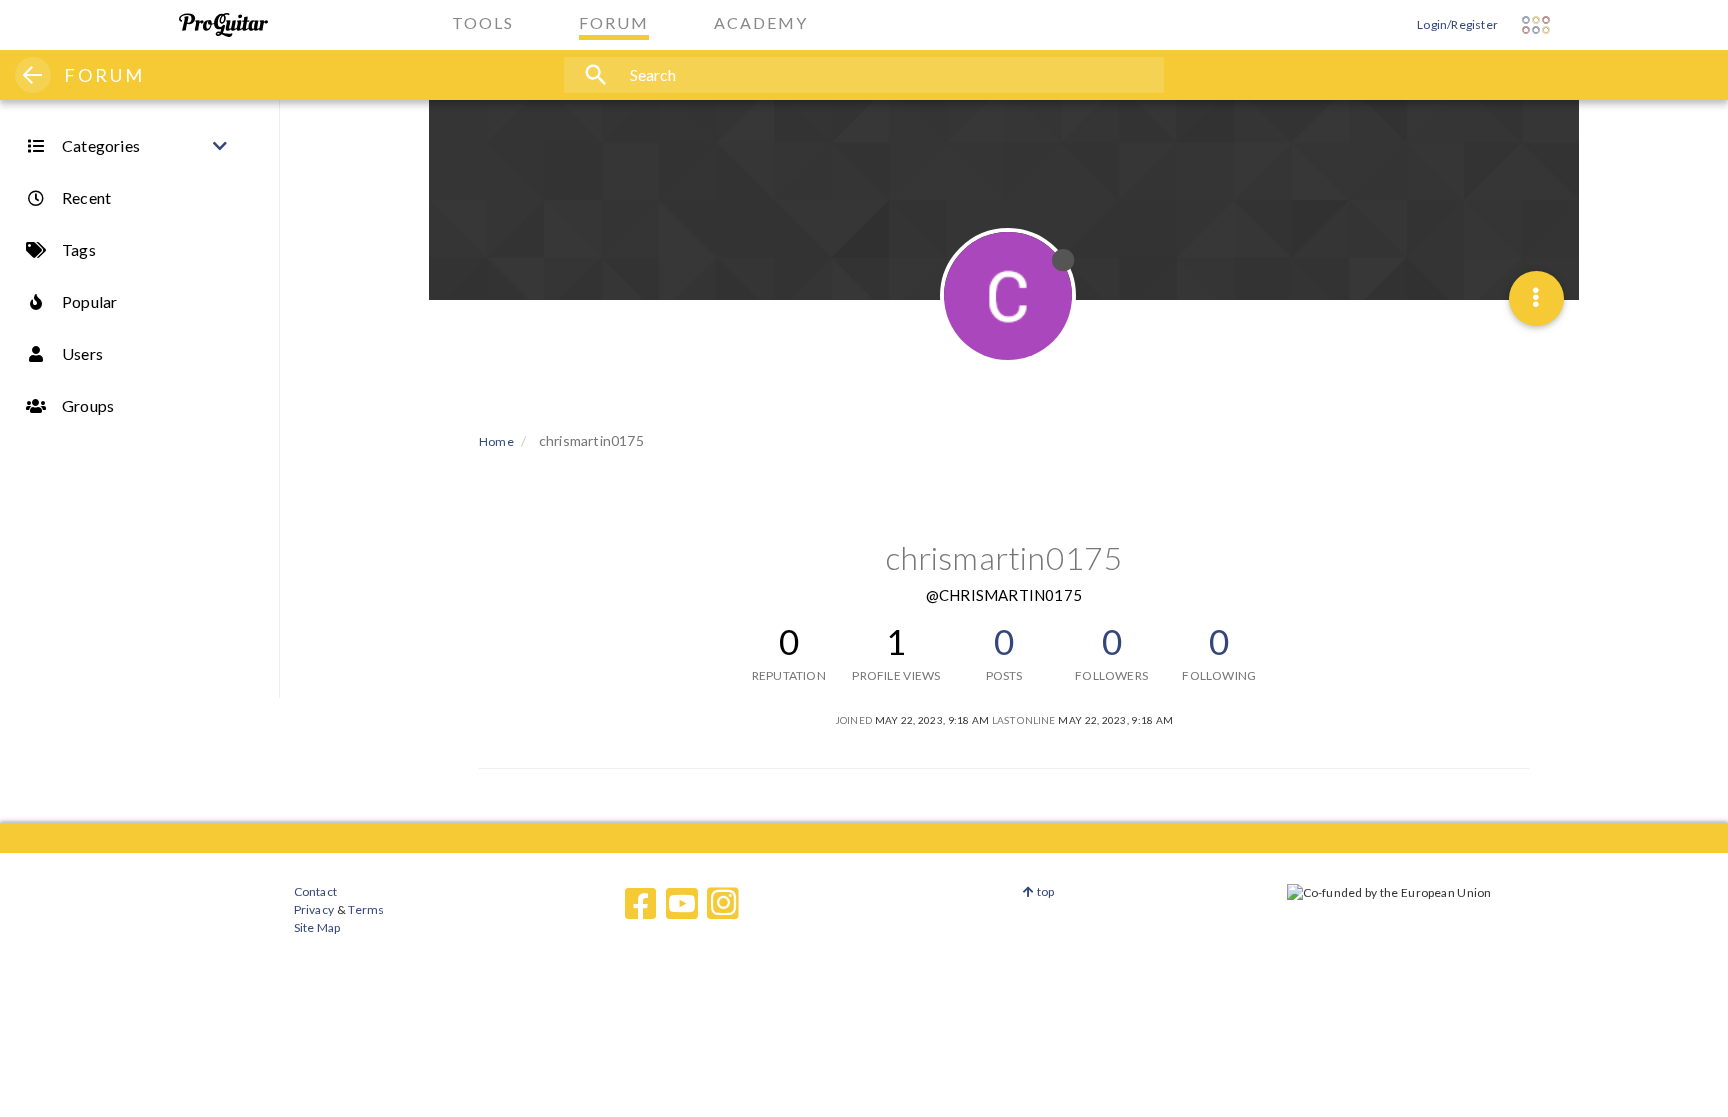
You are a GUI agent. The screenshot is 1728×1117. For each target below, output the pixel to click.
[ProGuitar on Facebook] (641, 904)
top (1044, 891)
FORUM (104, 75)
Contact (315, 891)
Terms (365, 909)
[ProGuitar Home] (223, 25)
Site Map (317, 927)
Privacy (314, 909)
